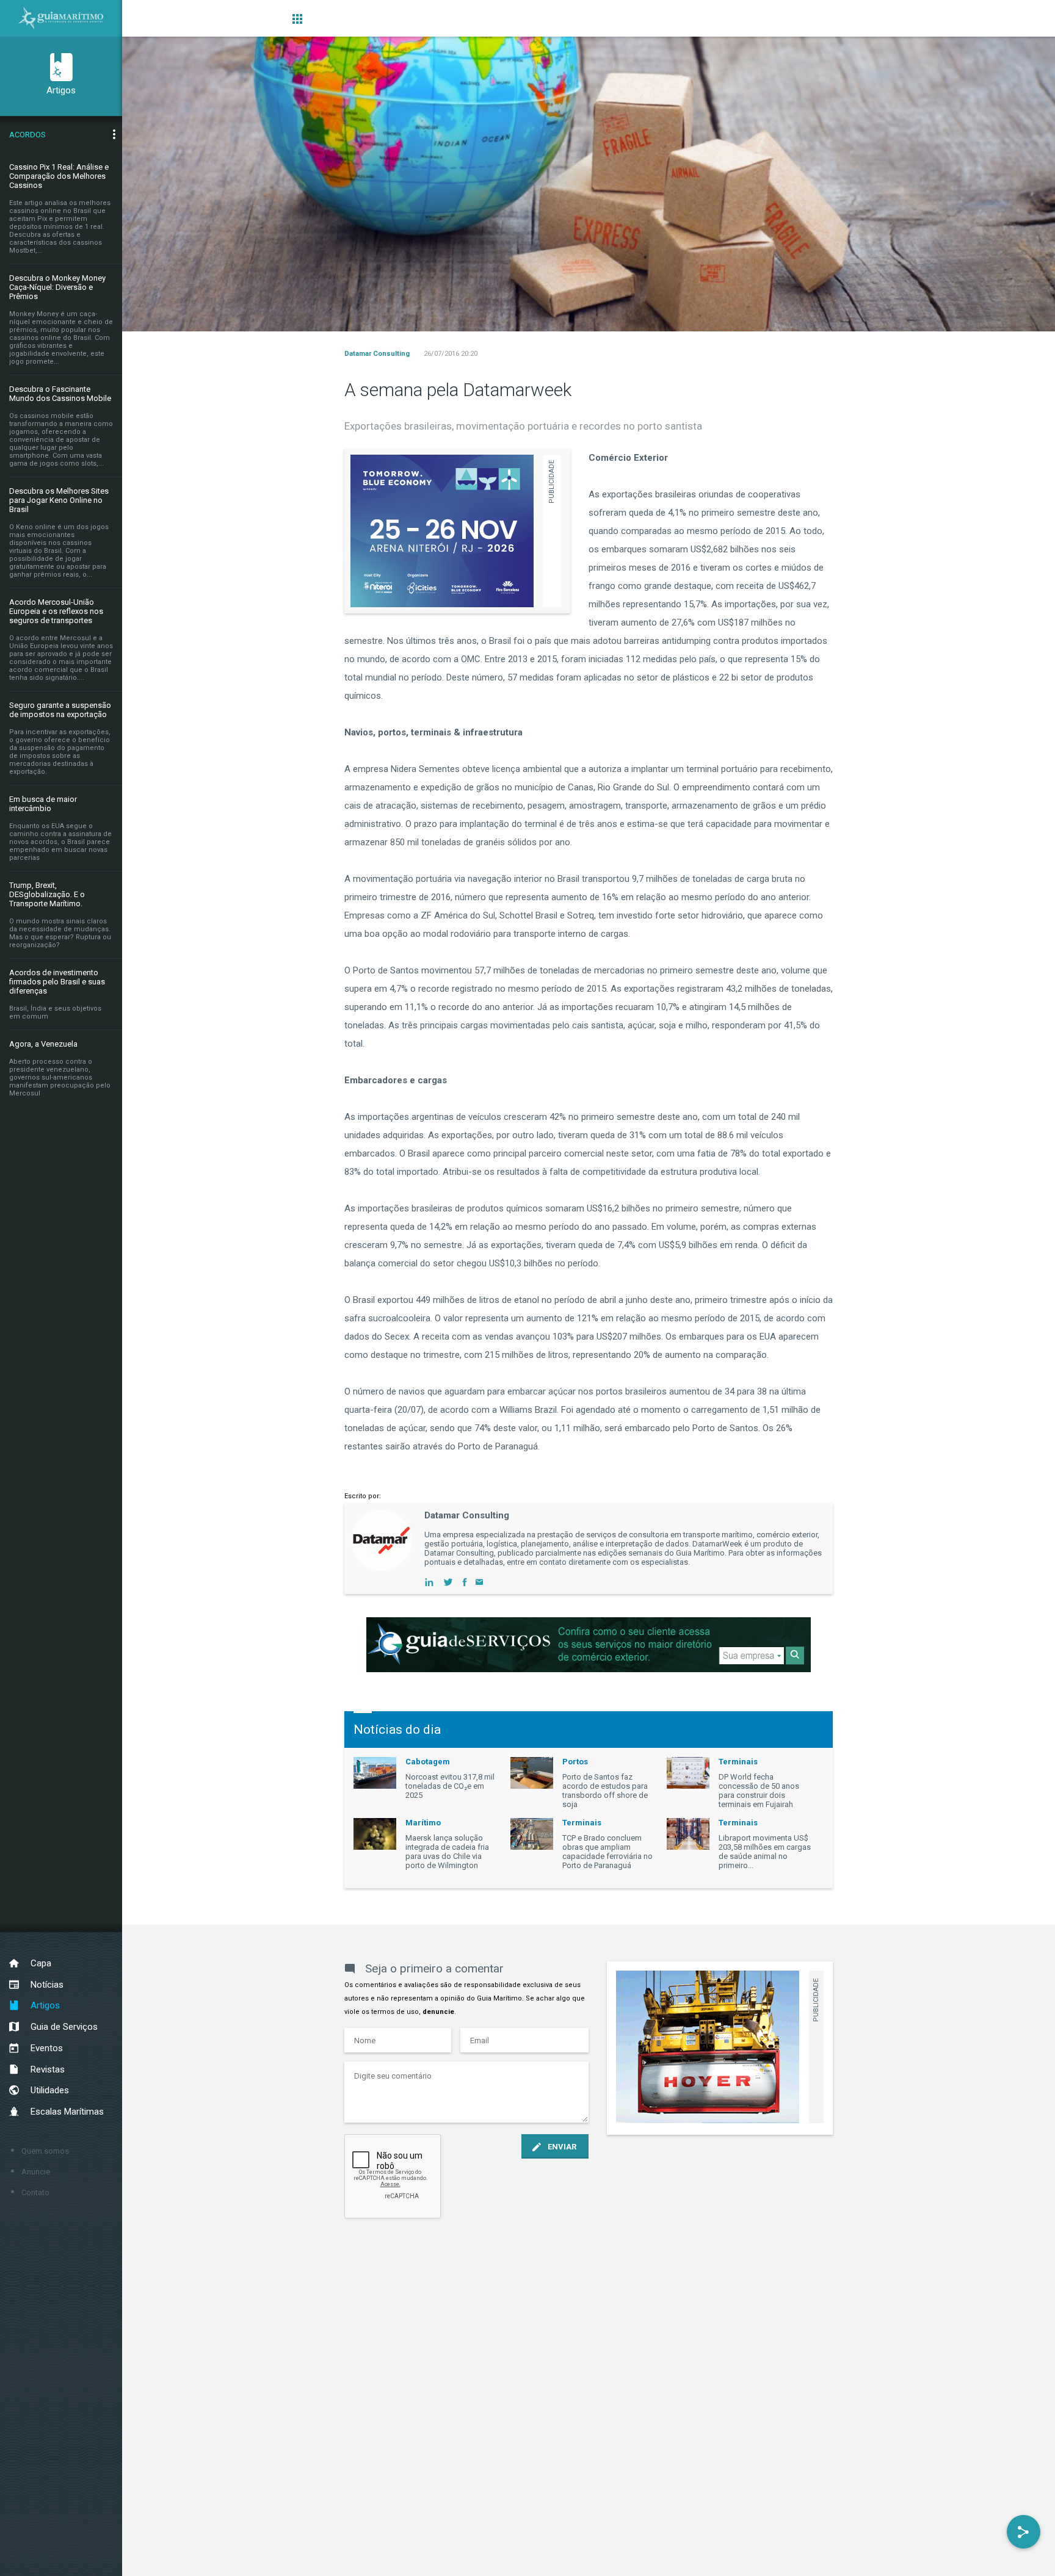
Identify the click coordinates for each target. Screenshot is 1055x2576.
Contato (35, 2192)
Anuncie (36, 2172)
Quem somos (45, 2151)
